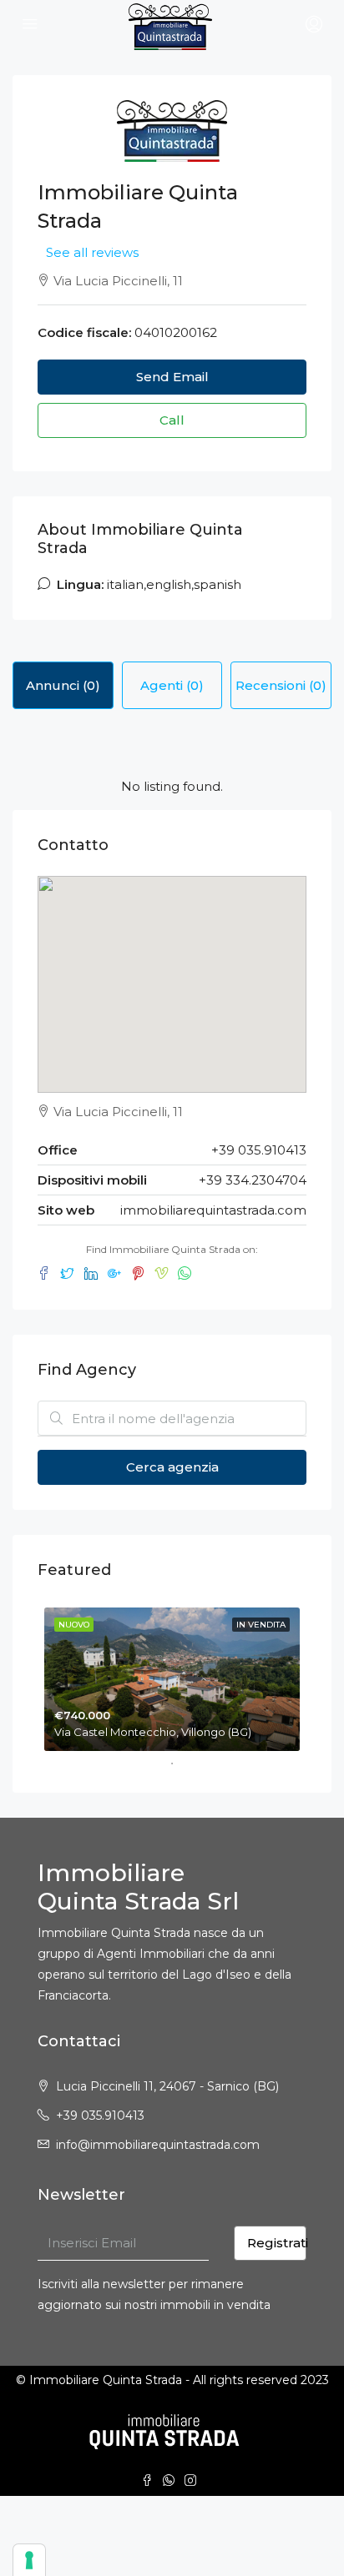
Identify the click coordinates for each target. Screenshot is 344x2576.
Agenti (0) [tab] (172, 685)
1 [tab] (180, 1763)
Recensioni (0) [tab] (281, 685)
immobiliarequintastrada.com (213, 1210)
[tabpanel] (172, 1676)
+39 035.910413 (100, 2116)
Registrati (277, 2243)
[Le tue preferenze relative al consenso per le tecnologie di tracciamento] (29, 2560)
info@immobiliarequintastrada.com (158, 2145)
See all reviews (92, 252)
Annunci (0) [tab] (63, 685)
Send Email (172, 377)
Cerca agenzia (172, 1467)
